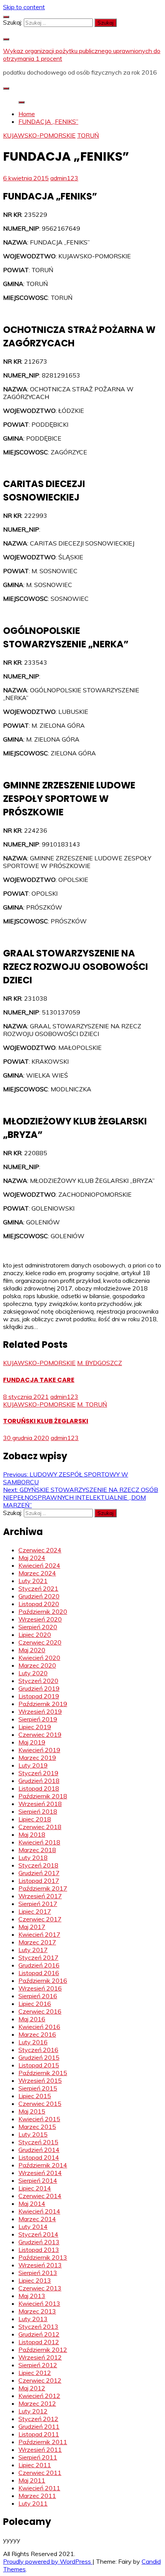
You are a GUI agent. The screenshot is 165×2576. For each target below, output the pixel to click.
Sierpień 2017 (38, 1904)
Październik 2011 (43, 2442)
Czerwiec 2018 (40, 1827)
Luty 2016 (33, 2042)
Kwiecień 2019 (39, 1750)
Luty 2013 (33, 2319)
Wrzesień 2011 (40, 2450)
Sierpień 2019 (38, 1719)
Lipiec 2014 (35, 2188)
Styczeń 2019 (38, 1773)
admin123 (64, 178)
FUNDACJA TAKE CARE (39, 1380)
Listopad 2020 (39, 1604)
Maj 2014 (32, 2203)
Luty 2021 (33, 1581)
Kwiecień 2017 (39, 1934)
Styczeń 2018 (38, 1865)
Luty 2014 (33, 2227)
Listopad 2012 (39, 2342)
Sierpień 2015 (38, 2088)
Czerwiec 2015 (40, 2104)
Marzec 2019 (37, 1758)
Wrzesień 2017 (40, 1896)
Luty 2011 (33, 2503)
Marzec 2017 (37, 1942)
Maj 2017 (32, 1927)
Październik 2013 (43, 2257)
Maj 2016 (32, 2019)
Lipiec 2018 (35, 1819)
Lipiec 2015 (35, 2096)
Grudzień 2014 (39, 2150)
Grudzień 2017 (39, 1873)
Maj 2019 (32, 1742)
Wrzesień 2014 (40, 2173)
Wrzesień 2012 (40, 2357)
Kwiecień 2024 (39, 1565)
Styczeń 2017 (38, 1957)
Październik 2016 (43, 1981)
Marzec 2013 (37, 2311)
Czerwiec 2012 (40, 2380)
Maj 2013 (32, 2296)
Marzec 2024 (37, 1573)
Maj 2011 (32, 2480)
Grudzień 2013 (39, 2242)
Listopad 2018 (39, 1788)
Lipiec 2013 (35, 2280)
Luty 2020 (33, 1673)
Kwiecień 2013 (39, 2303)
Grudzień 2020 (39, 1596)
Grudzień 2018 (39, 1781)
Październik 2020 (43, 1611)
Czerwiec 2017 (40, 1919)
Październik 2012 (43, 2350)
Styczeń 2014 (38, 2234)
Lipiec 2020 (35, 1635)
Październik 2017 (43, 1888)
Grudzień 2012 (39, 2334)
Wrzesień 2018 (40, 1804)
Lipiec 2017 (35, 1911)
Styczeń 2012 (38, 2419)
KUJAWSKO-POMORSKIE (39, 135)
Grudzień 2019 (39, 1688)
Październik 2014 (43, 2165)
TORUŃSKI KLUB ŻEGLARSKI (46, 1421)
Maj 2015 (32, 2111)
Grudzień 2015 (39, 2057)
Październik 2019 (43, 1704)
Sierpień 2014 (38, 2180)
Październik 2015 (43, 2073)
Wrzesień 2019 (40, 1711)
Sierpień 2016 (38, 1996)
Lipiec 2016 (35, 2004)
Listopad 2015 (39, 2065)
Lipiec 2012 (35, 2373)
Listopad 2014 (39, 2157)
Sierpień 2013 (38, 2273)
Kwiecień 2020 (39, 1658)
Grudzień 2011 (39, 2426)
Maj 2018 (32, 1834)
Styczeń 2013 (38, 2327)
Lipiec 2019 (35, 1727)
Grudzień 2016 (39, 1965)
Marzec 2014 (37, 2219)
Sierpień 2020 (38, 1627)
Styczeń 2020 (38, 1681)
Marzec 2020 (37, 1665)
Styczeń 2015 (38, 2142)
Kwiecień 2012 (39, 2396)
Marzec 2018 (37, 1850)
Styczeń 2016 (38, 2050)
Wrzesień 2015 (40, 2080)
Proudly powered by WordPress (48, 2561)
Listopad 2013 (39, 2250)
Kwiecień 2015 (39, 2119)
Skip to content (24, 7)
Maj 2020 (32, 1650)
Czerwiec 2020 (40, 1642)
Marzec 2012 (37, 2403)
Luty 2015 (33, 2134)
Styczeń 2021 (38, 1588)
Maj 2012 (32, 2388)
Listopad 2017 (39, 1881)
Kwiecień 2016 (39, 2027)
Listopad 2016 (39, 1973)
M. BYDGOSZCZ (100, 1363)
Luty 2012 (33, 2411)
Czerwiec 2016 (40, 2011)
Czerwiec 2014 (40, 2196)
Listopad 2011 (39, 2434)
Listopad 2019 (39, 1696)
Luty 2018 (33, 1858)
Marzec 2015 (37, 2127)
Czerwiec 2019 (40, 1735)
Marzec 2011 (37, 2496)
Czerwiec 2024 (40, 1550)
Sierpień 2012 (38, 2365)
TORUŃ (88, 135)
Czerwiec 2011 (40, 2473)
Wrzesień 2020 (40, 1619)
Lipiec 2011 (35, 2465)
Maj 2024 (32, 1558)
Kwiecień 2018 (39, 1842)
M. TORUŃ (92, 1404)
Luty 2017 (33, 1950)
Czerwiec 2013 (40, 2288)
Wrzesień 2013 (40, 2265)
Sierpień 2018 (38, 1811)
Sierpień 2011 (38, 2457)
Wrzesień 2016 (40, 1988)
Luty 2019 (33, 1765)
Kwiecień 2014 (39, 2211)
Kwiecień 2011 (39, 2488)
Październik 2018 (43, 1796)
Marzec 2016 (37, 2034)
